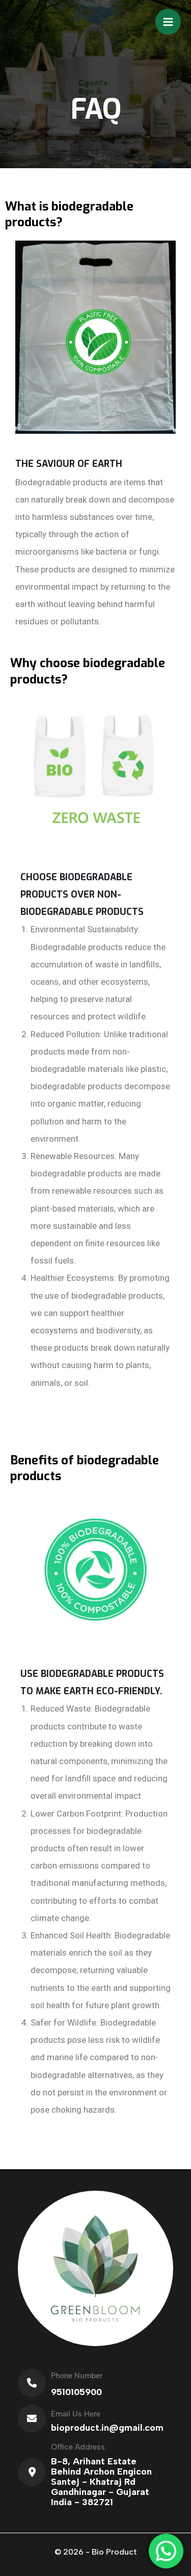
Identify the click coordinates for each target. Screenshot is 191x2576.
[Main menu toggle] (168, 22)
